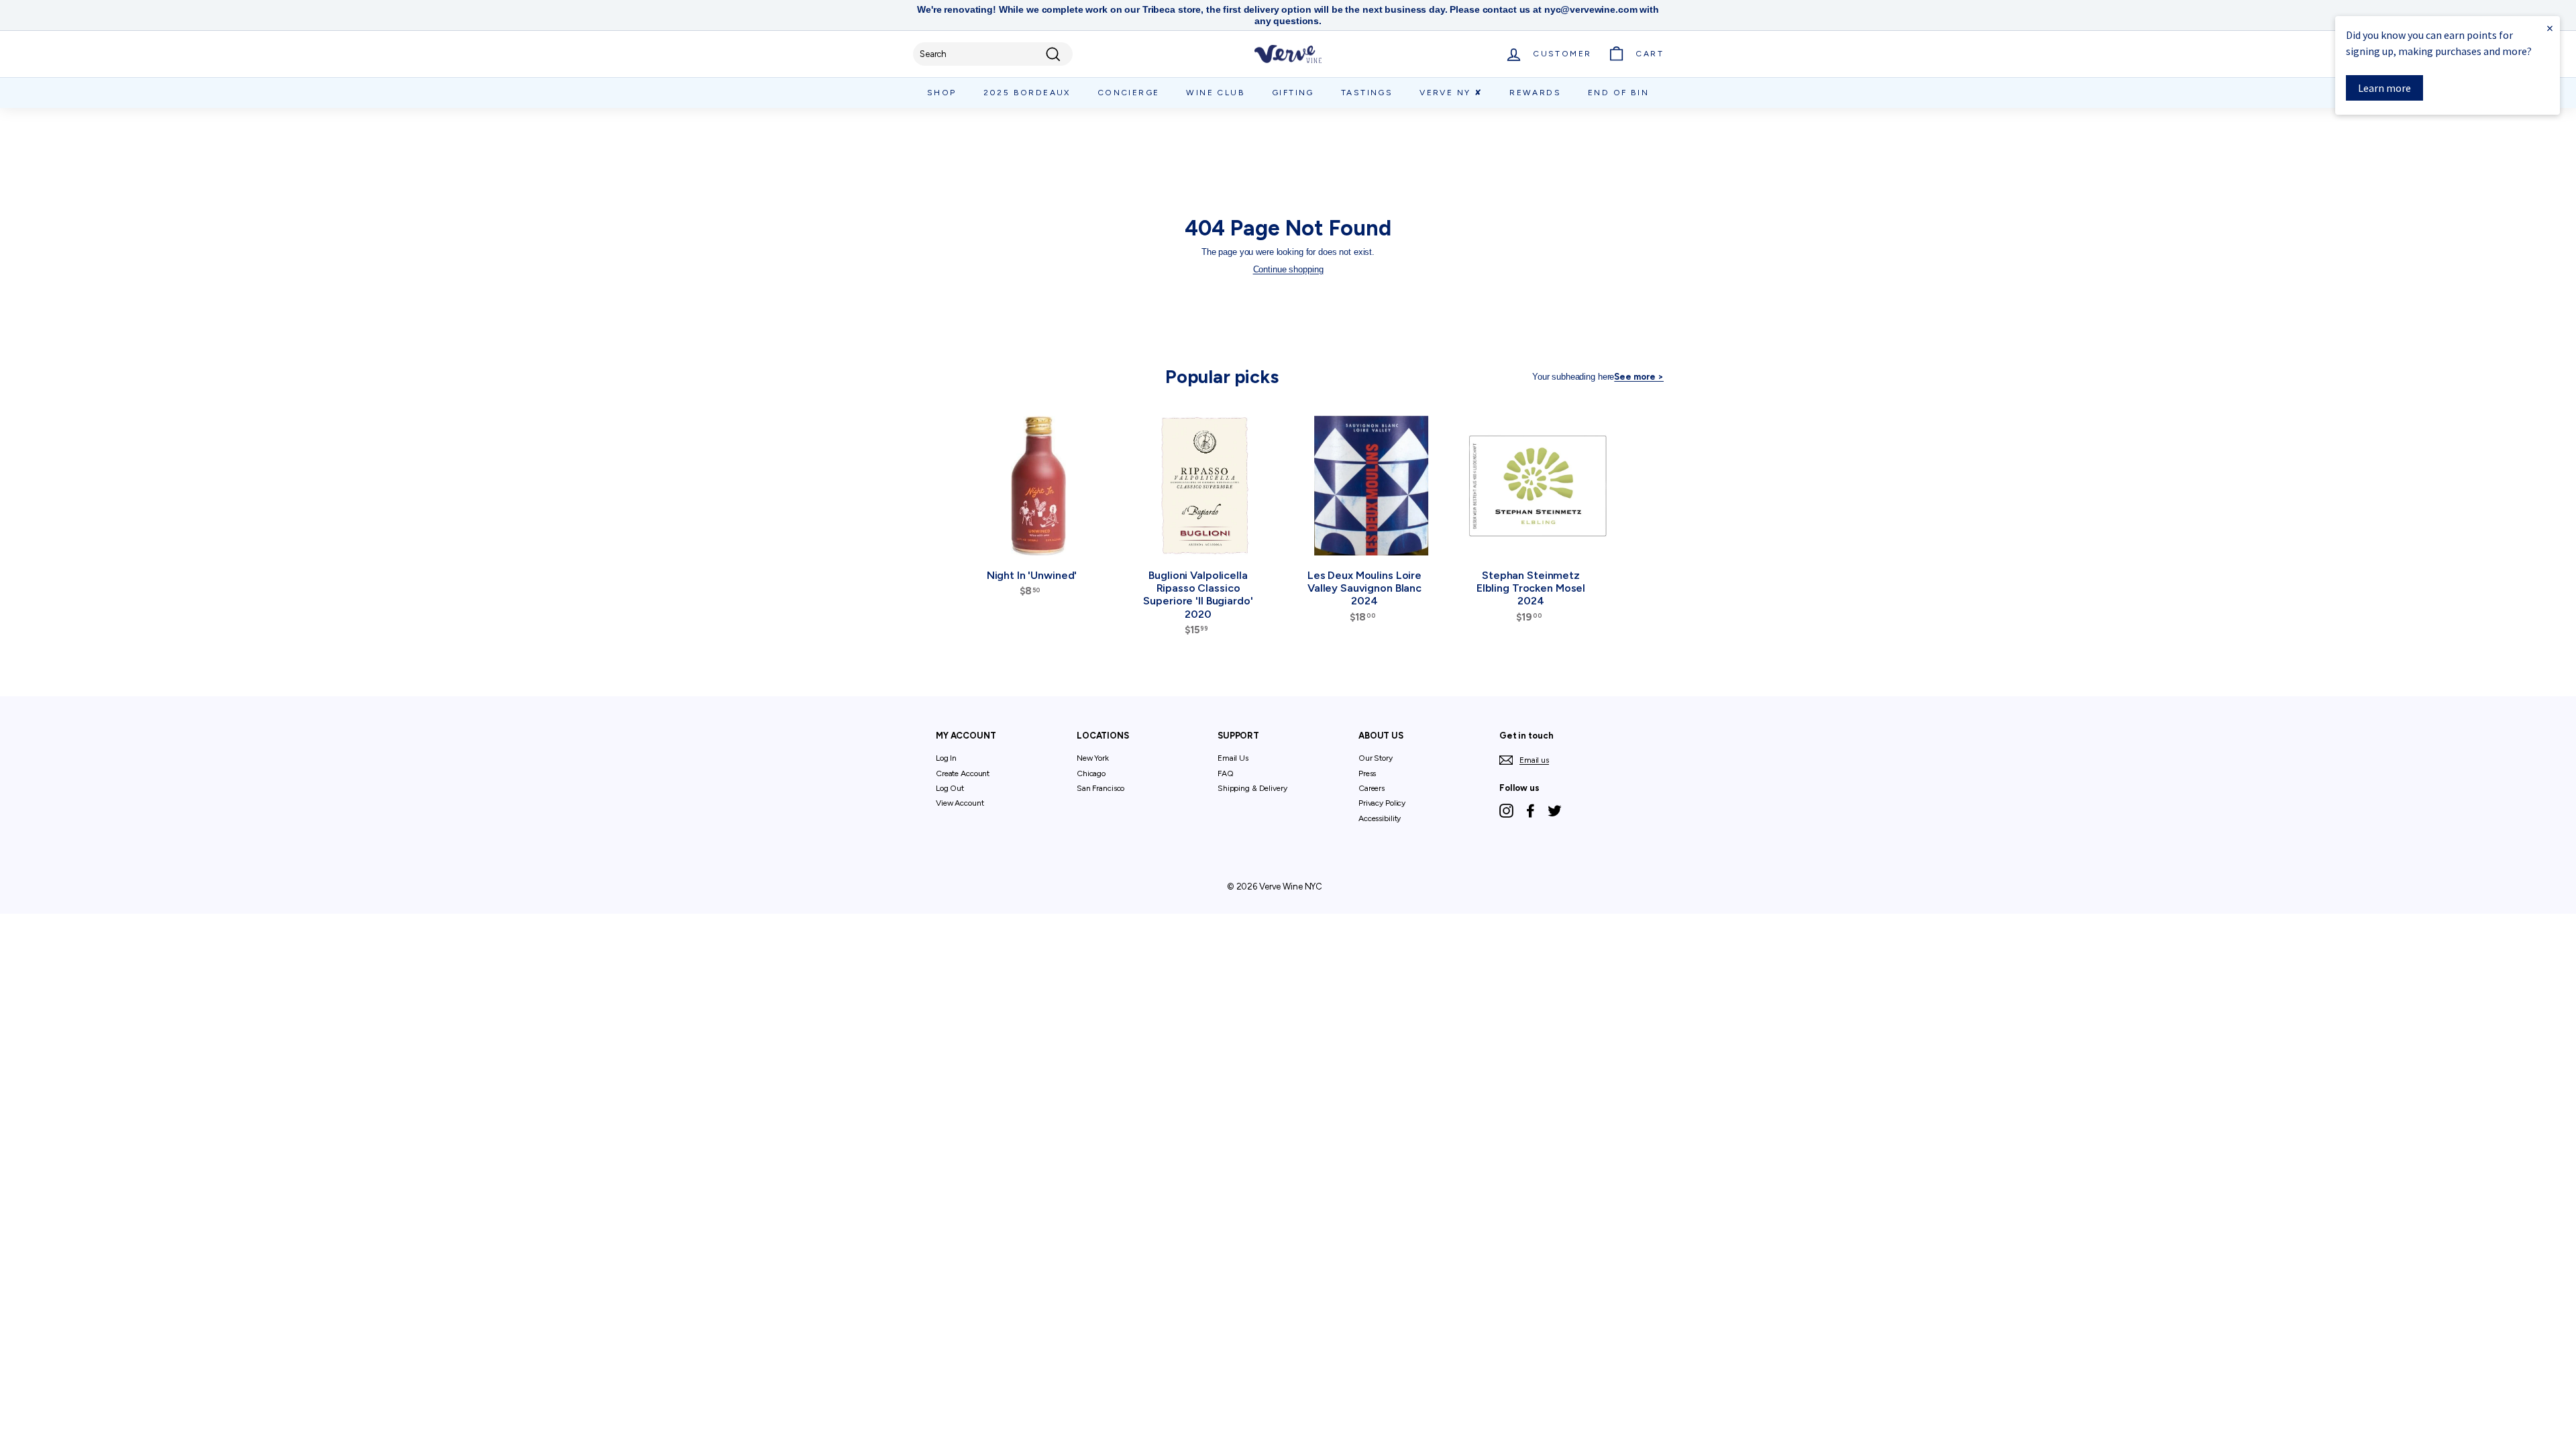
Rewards (1535, 93)
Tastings (1367, 93)
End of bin (1618, 93)
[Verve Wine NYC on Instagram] (1506, 811)
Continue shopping (1288, 269)
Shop (942, 93)
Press (1367, 773)
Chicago (1091, 773)
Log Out (950, 788)
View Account (960, 803)
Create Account (963, 773)
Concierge (1129, 93)
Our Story (1376, 758)
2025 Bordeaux (1027, 93)
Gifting (1293, 93)
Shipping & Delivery (1252, 788)
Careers (1372, 788)
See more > (1639, 377)
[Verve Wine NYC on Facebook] (1531, 811)
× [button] (2550, 28)
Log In (946, 758)
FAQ (1226, 773)
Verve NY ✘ (1451, 93)
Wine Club (1216, 93)
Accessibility (1380, 818)
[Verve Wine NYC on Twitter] (1555, 811)
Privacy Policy (1382, 803)
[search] (993, 54)
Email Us (1233, 758)
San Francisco (1101, 788)
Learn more (2384, 88)
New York (1093, 758)
